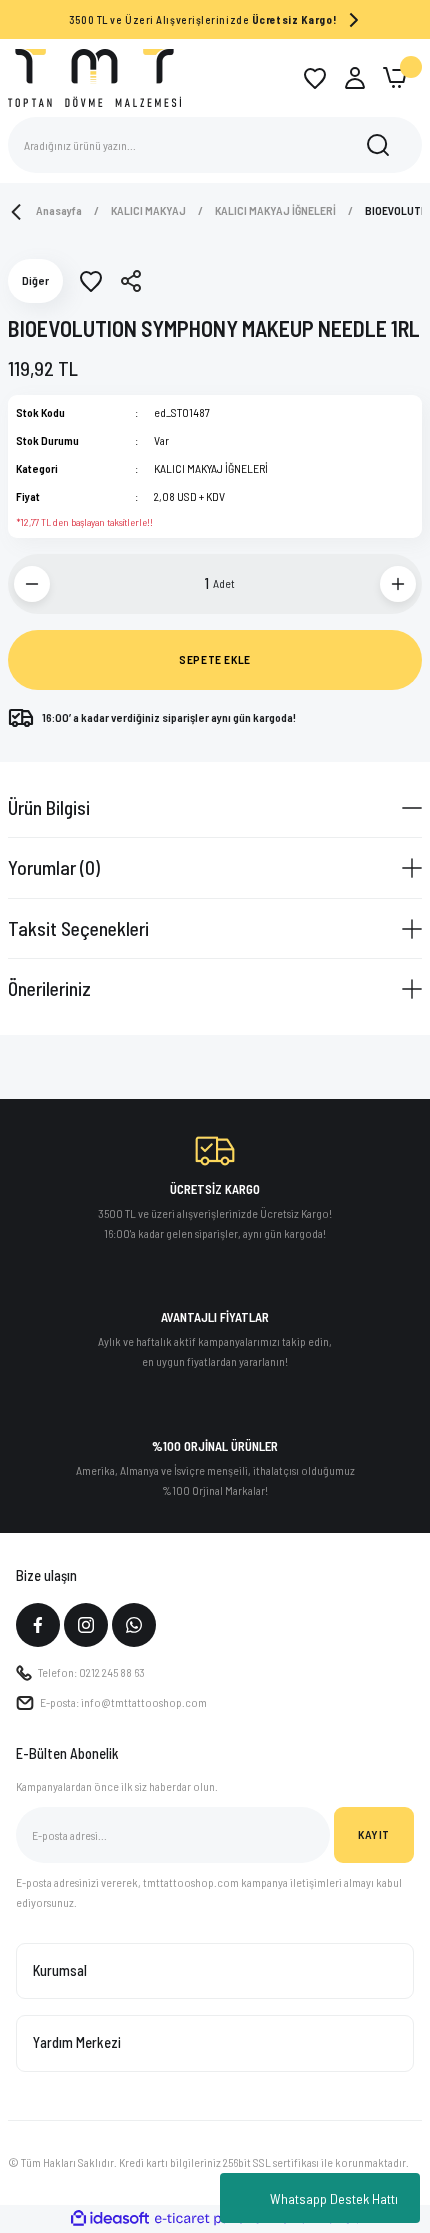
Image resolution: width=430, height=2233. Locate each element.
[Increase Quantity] (398, 584)
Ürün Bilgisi (49, 807)
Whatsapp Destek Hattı (334, 2198)
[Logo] (94, 77)
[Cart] (395, 78)
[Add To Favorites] (91, 281)
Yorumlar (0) (54, 867)
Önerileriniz (49, 988)
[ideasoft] (110, 2219)
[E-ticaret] (212, 2218)
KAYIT (374, 1834)
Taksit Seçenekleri (78, 928)
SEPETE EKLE (215, 659)
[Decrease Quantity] (32, 584)
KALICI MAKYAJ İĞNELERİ (211, 468)
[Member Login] (355, 78)
